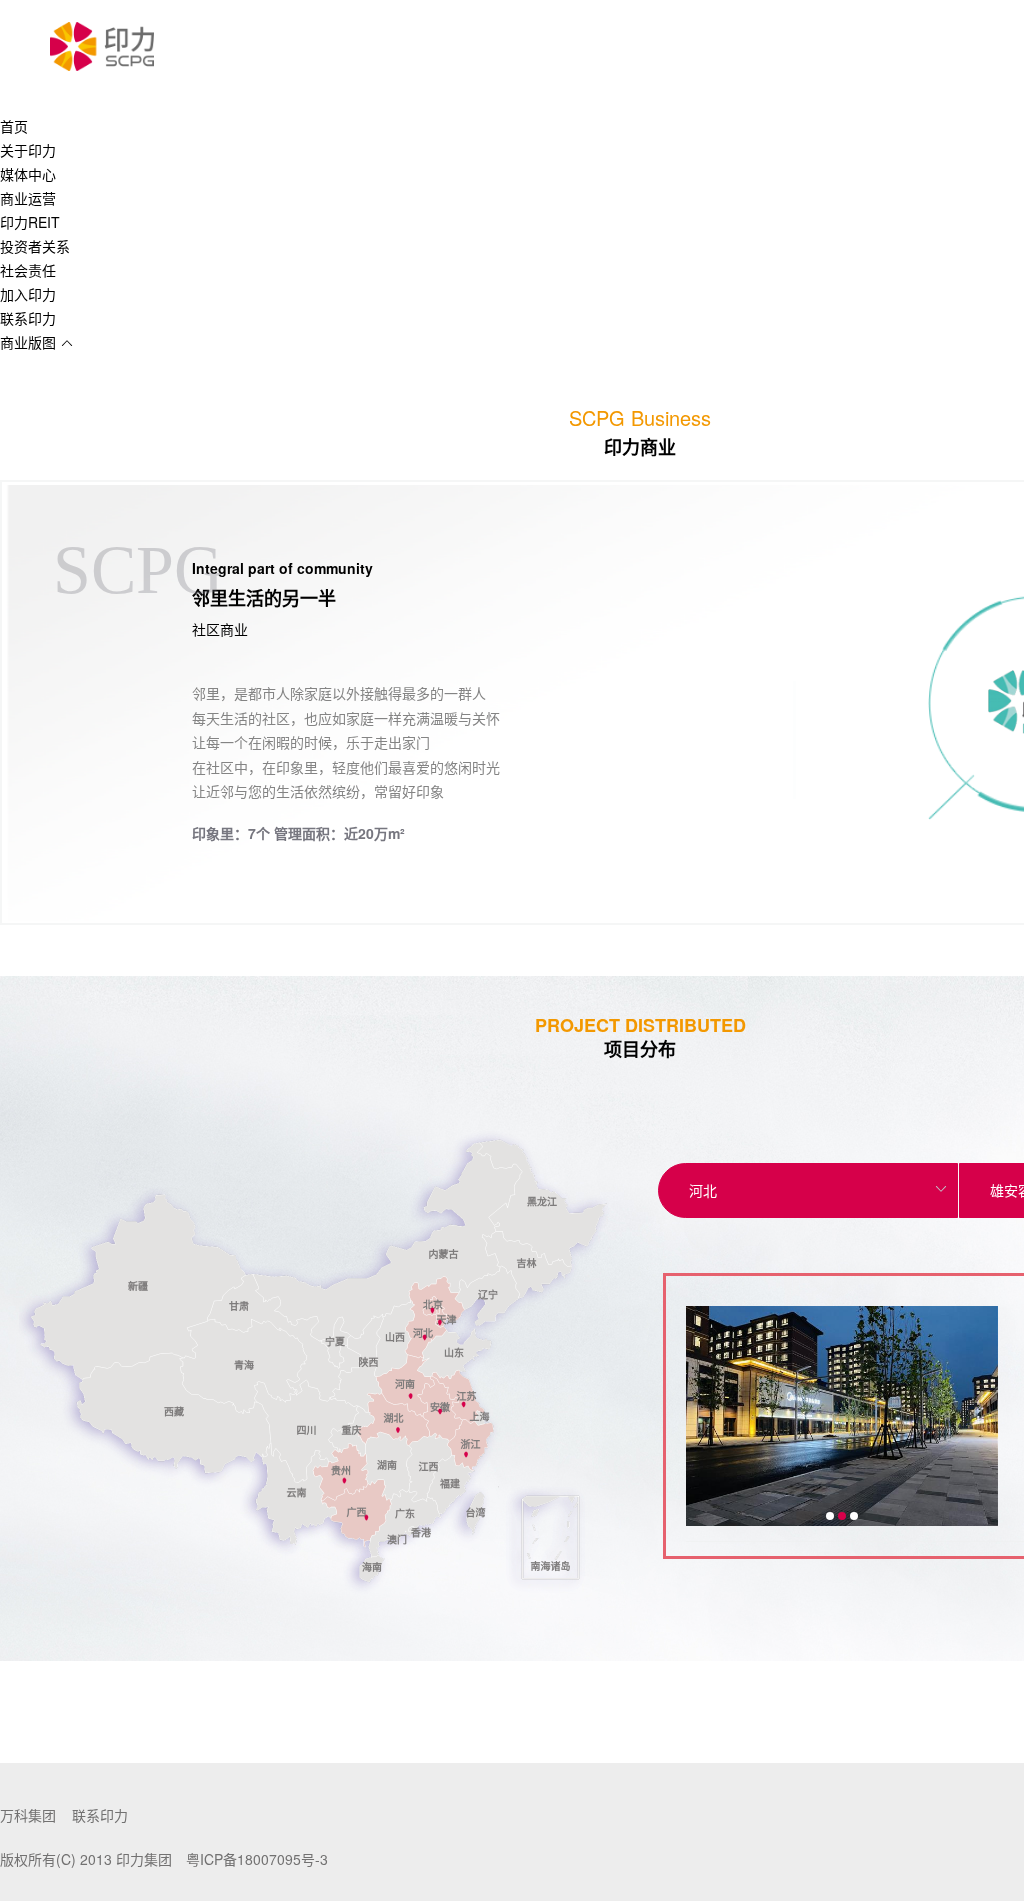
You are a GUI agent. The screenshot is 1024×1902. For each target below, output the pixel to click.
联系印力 (100, 1815)
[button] (830, 1516)
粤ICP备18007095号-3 (257, 1859)
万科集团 (28, 1815)
